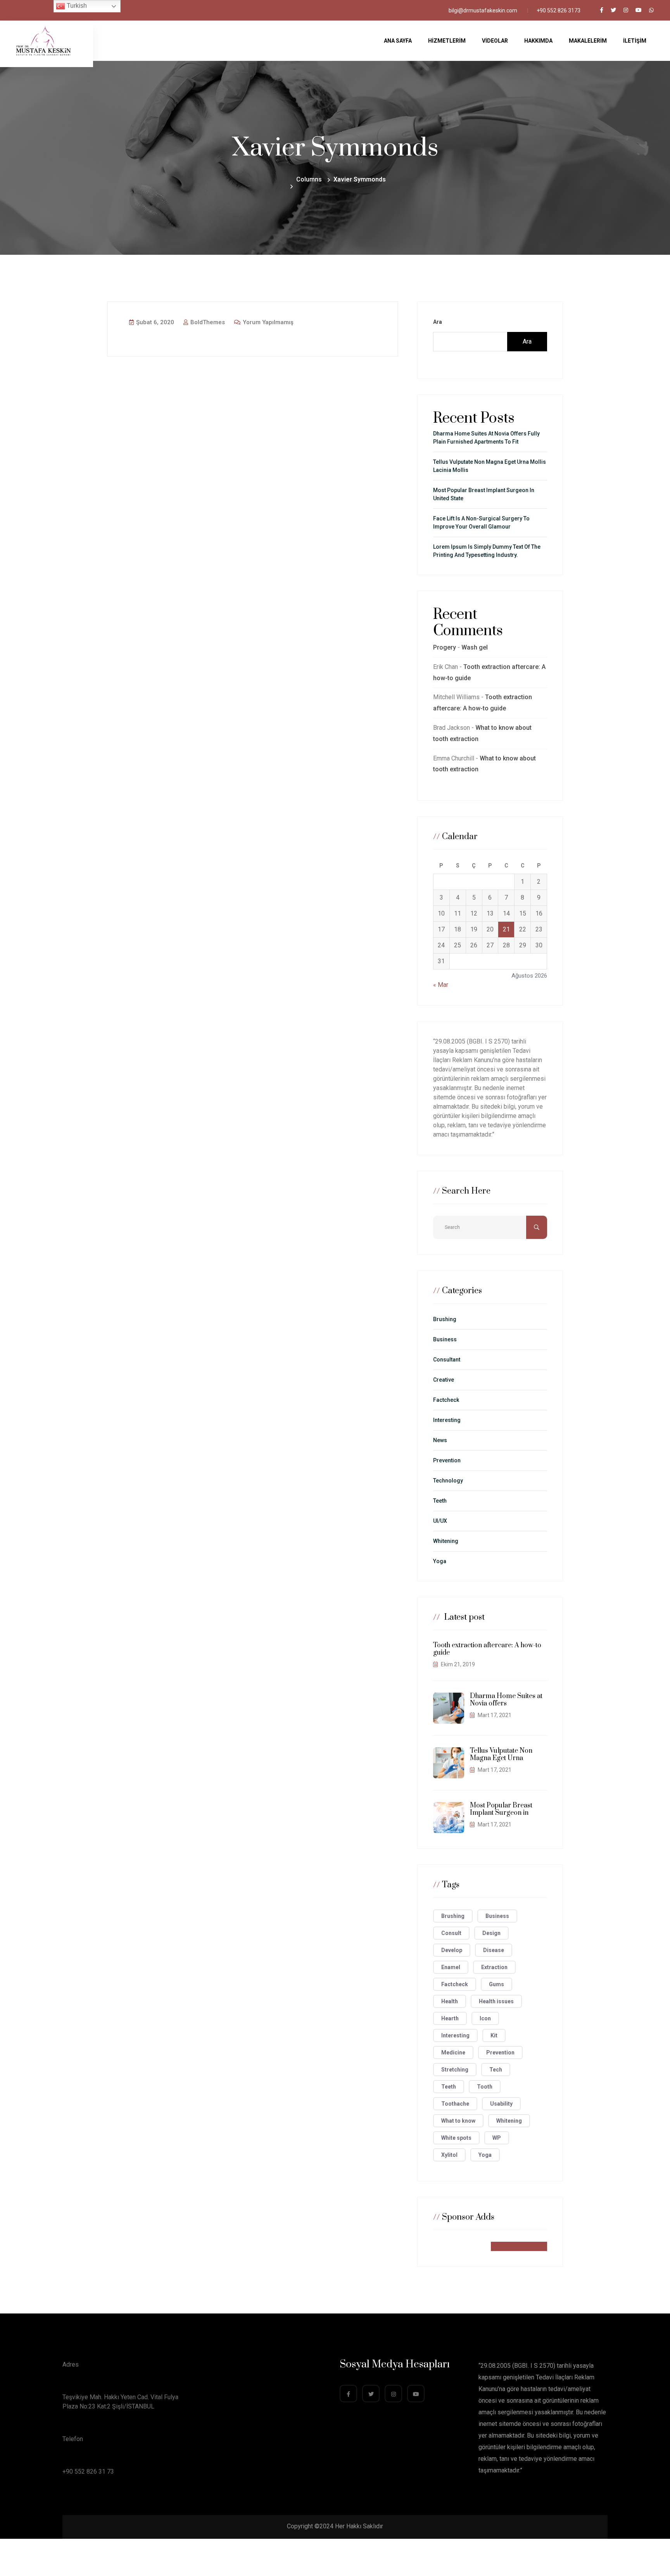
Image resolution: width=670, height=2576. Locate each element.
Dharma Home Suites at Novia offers (506, 1700)
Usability (501, 2104)
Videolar (495, 41)
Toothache (455, 2104)
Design (491, 1933)
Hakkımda (538, 41)
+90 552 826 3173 (559, 10)
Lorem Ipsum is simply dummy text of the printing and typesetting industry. (487, 551)
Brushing (445, 1319)
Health (450, 2001)
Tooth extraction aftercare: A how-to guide (487, 1649)
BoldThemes (207, 322)
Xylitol (449, 2155)
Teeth (440, 1501)
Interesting (447, 1420)
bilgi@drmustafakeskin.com (483, 10)
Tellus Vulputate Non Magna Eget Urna (501, 1754)
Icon (485, 2018)
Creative (444, 1380)
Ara (438, 322)
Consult (451, 1933)
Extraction (494, 1967)
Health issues (496, 2001)
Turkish (76, 6)
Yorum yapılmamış (267, 322)
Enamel (451, 1967)
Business (445, 1339)
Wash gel (475, 647)
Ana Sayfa (398, 41)
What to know (458, 2121)
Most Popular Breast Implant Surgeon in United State (484, 494)
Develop (452, 1950)
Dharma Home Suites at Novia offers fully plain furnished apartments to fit (486, 438)
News (440, 1440)
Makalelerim (588, 41)
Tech (496, 2070)
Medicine (453, 2053)
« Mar (441, 985)
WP (497, 2138)
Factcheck (446, 1400)
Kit (494, 2035)
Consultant (447, 1360)
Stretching (455, 2070)
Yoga (440, 1561)
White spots (456, 2138)
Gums (496, 1984)
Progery (445, 647)
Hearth (450, 2018)
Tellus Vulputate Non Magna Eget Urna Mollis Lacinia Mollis (490, 466)
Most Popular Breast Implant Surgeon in (501, 1809)
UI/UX (440, 1521)
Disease (494, 1950)
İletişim (635, 41)
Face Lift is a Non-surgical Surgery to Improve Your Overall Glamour (481, 523)
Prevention (447, 1460)
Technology (448, 1481)
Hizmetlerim (447, 41)
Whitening (446, 1541)
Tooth (485, 2087)
